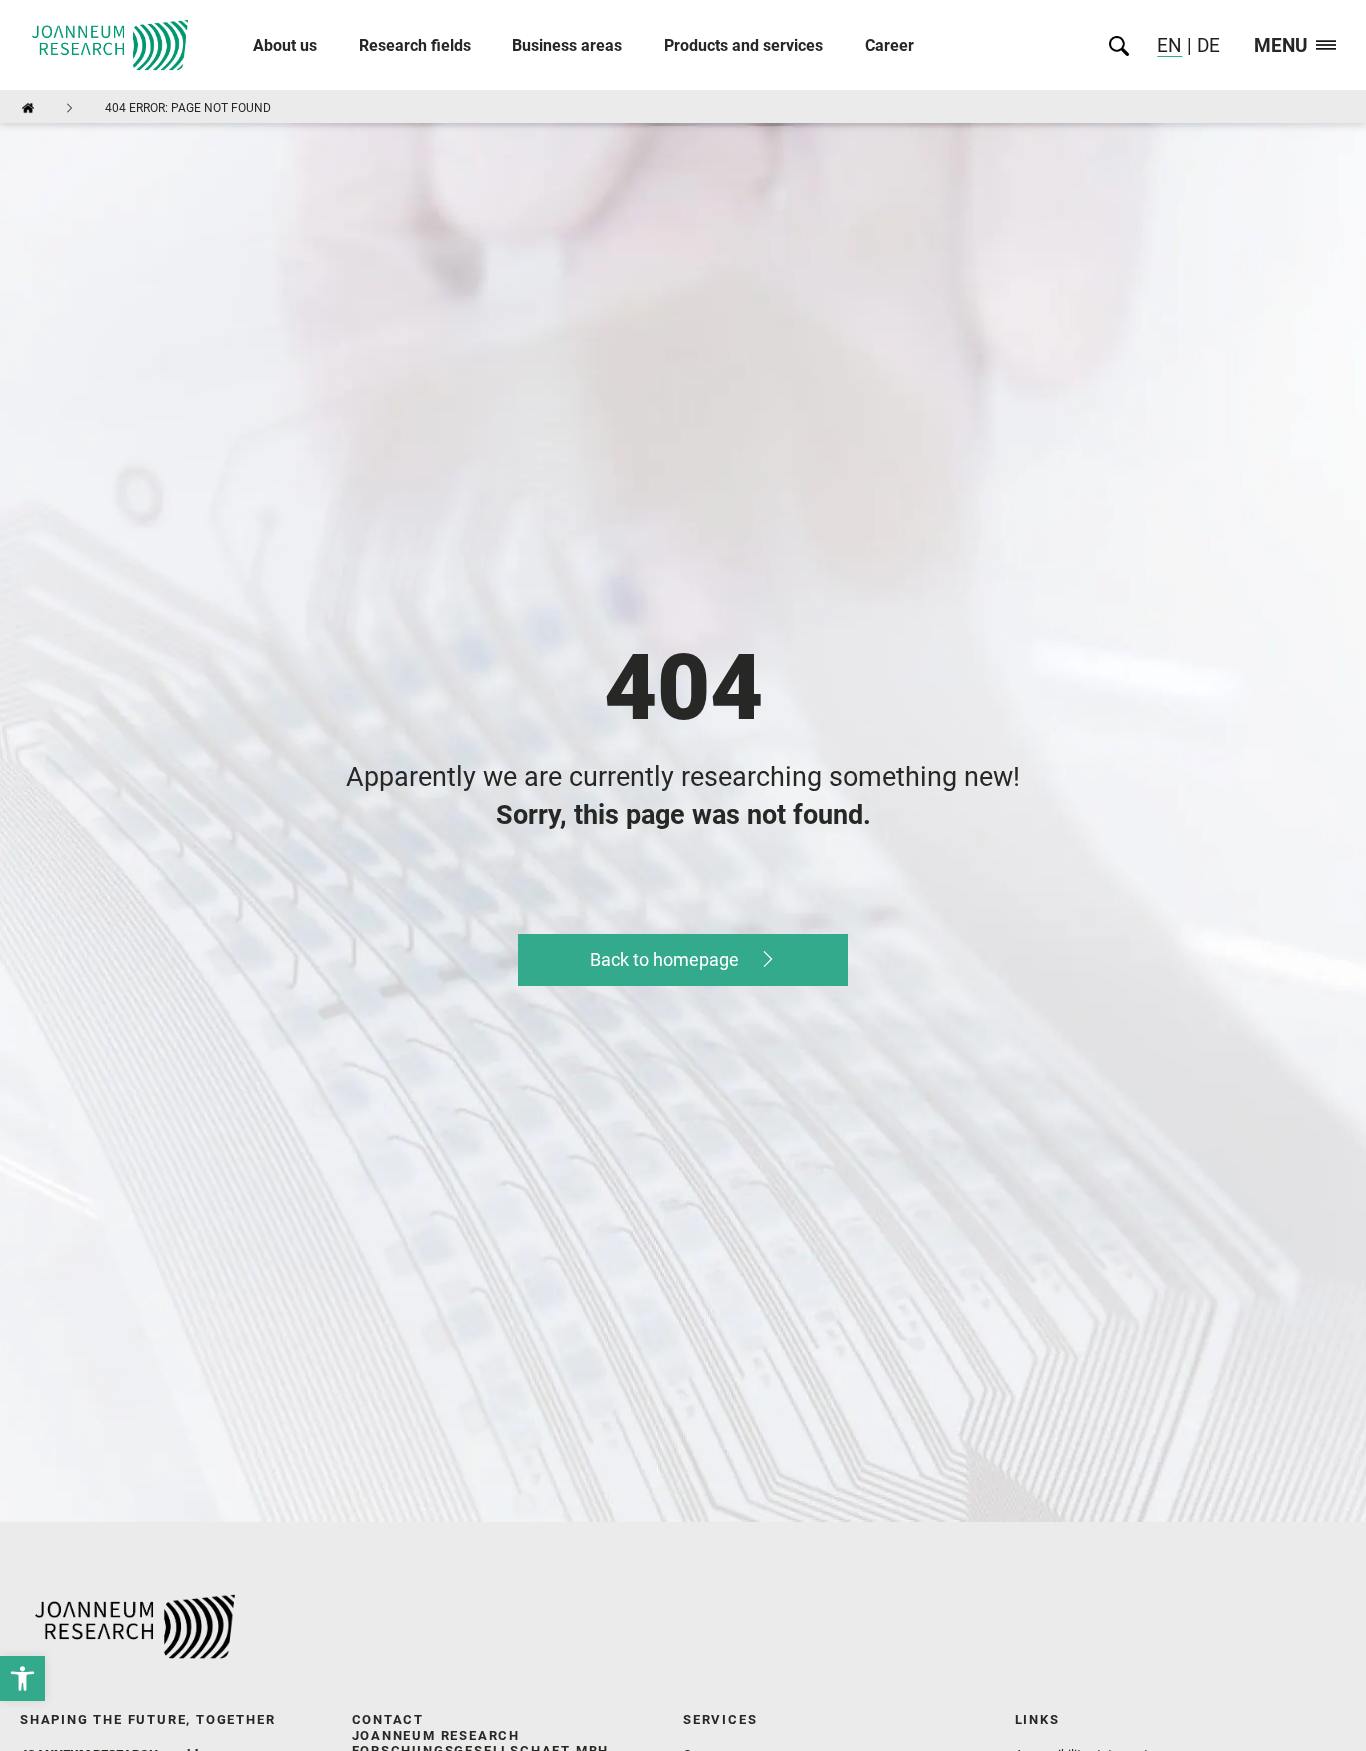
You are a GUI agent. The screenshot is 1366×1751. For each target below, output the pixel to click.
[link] (22, 1678)
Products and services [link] (743, 45)
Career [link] (889, 45)
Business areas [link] (567, 45)
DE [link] (1206, 45)
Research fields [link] (415, 45)
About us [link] (285, 45)
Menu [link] (1281, 46)
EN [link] (1169, 45)
